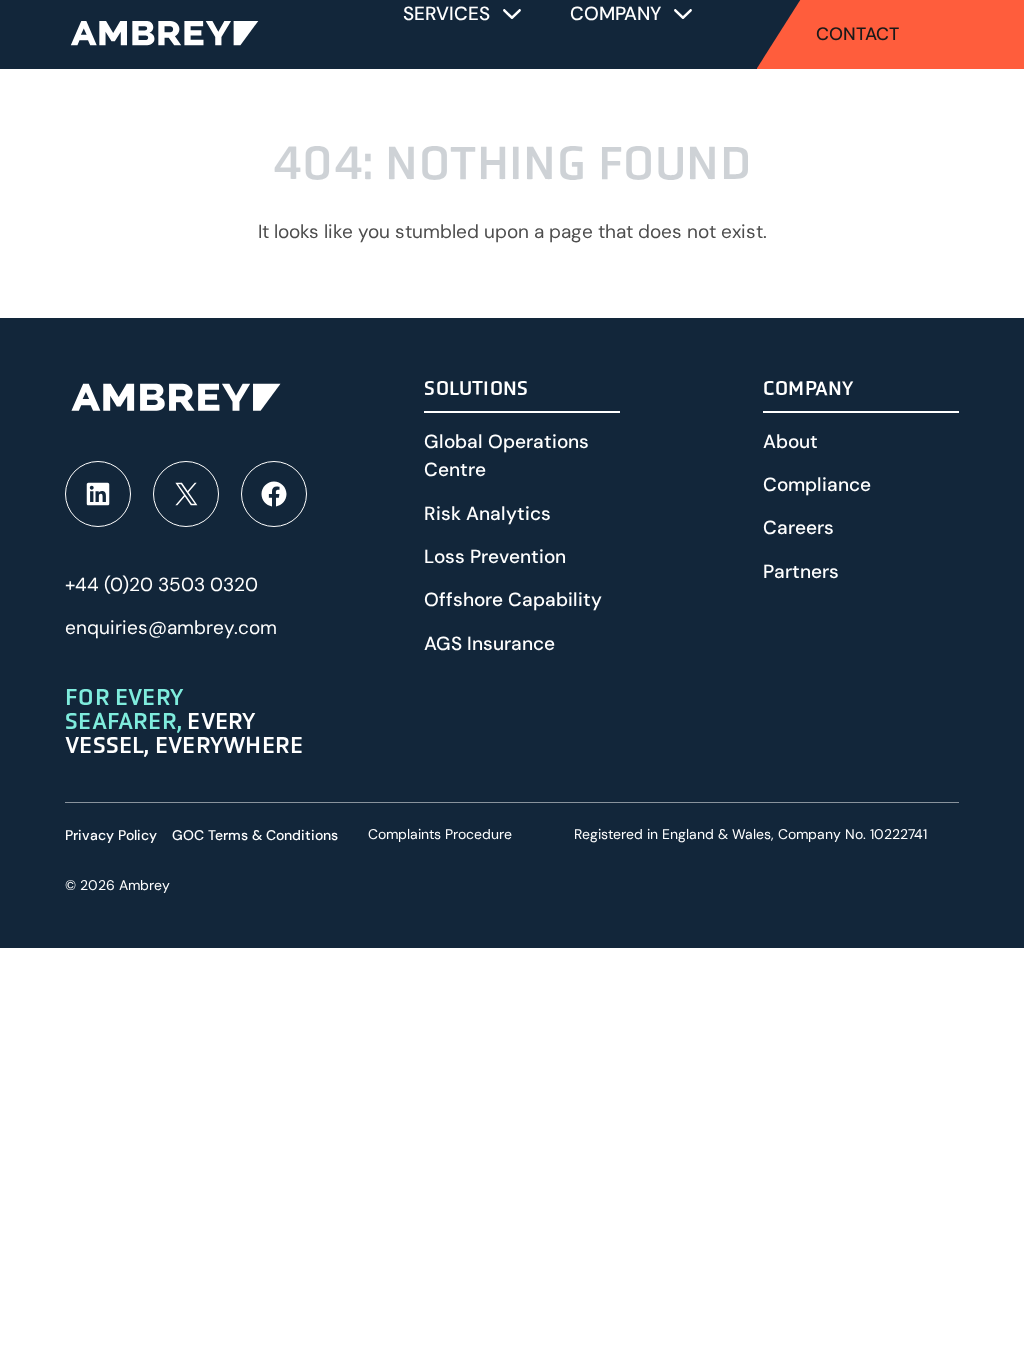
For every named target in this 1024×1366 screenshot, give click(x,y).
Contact (857, 34)
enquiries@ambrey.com (171, 627)
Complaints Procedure (440, 834)
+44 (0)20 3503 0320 (161, 584)
